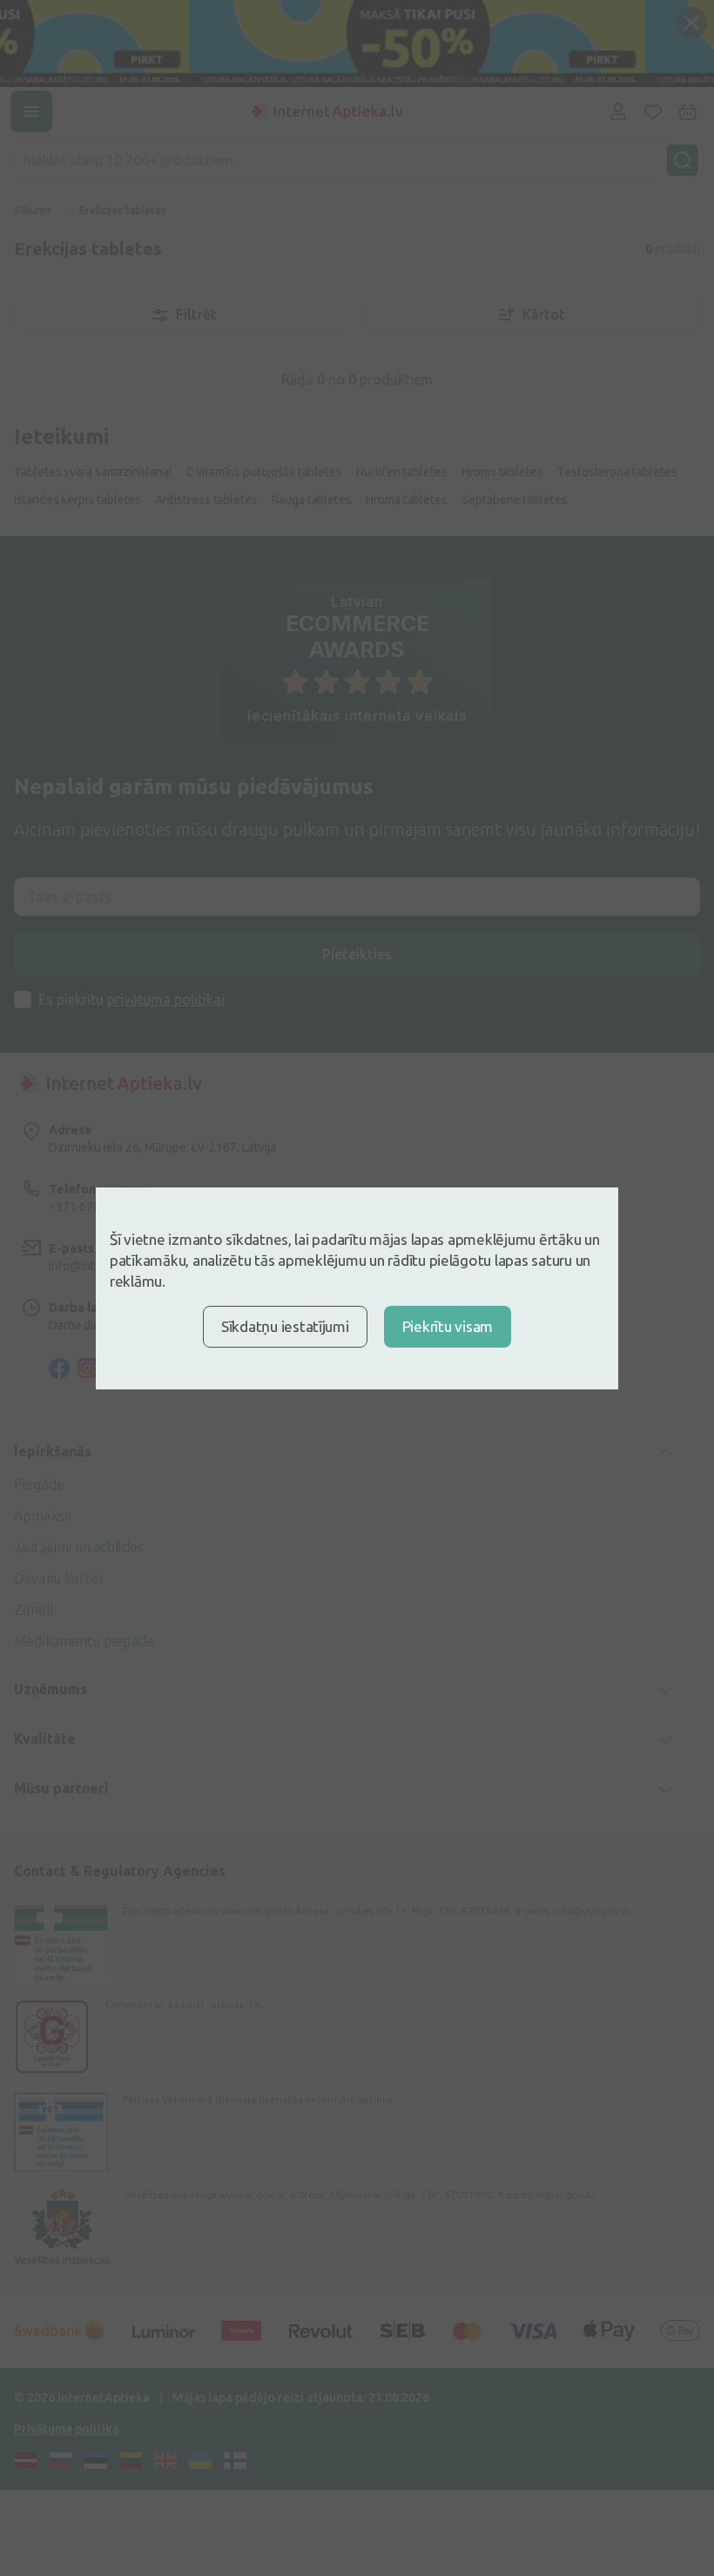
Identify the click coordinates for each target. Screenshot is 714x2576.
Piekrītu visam (448, 1326)
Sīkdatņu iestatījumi (285, 1326)
